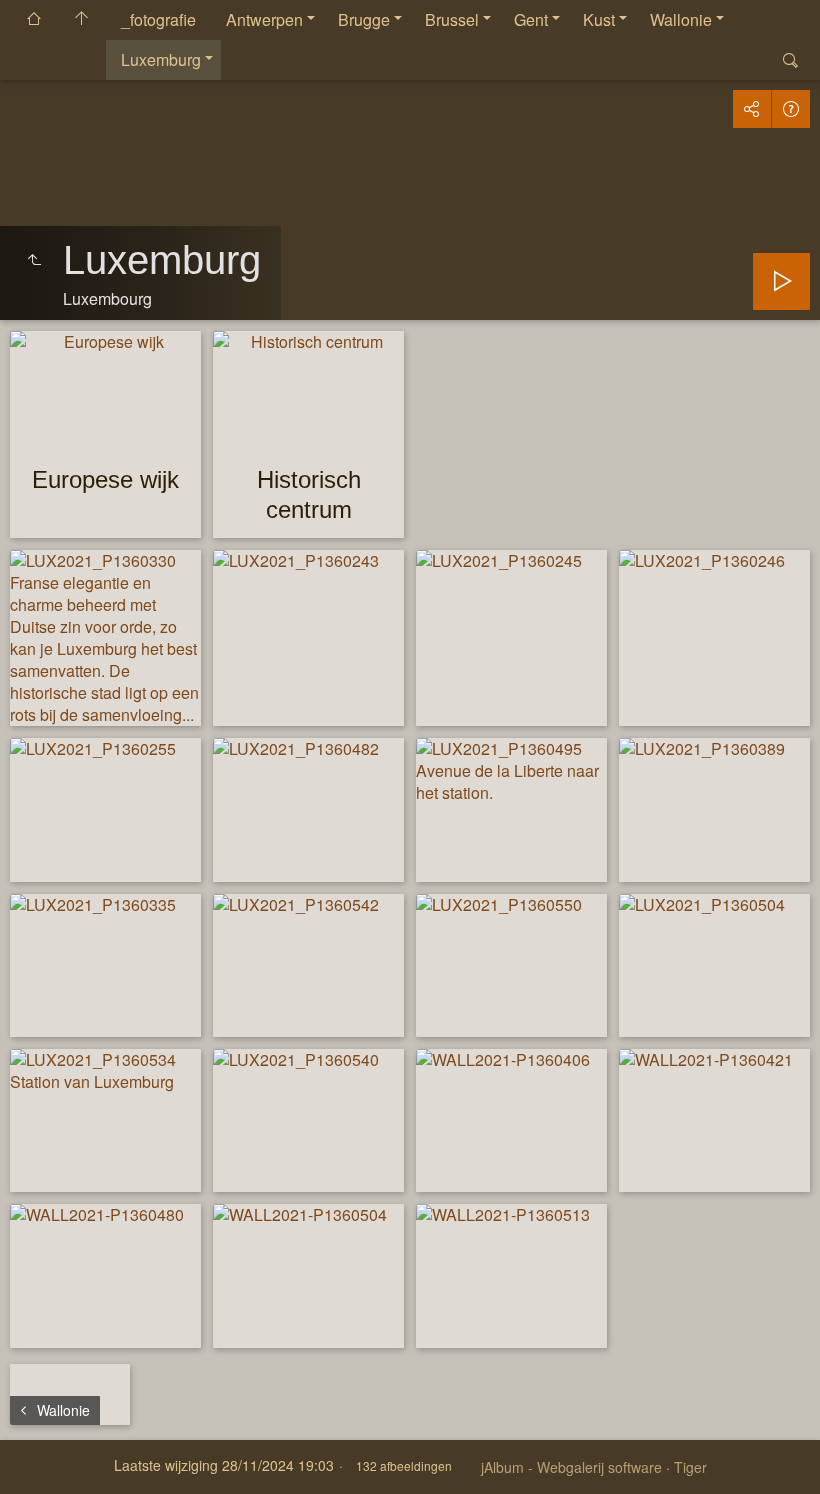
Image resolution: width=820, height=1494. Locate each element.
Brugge (364, 19)
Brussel (452, 19)
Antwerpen (264, 19)
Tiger (690, 1467)
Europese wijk (105, 479)
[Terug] (34, 260)
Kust (599, 19)
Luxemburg (161, 59)
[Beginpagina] (82, 20)
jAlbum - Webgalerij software (571, 1467)
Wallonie (681, 19)
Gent (531, 19)
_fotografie (158, 19)
